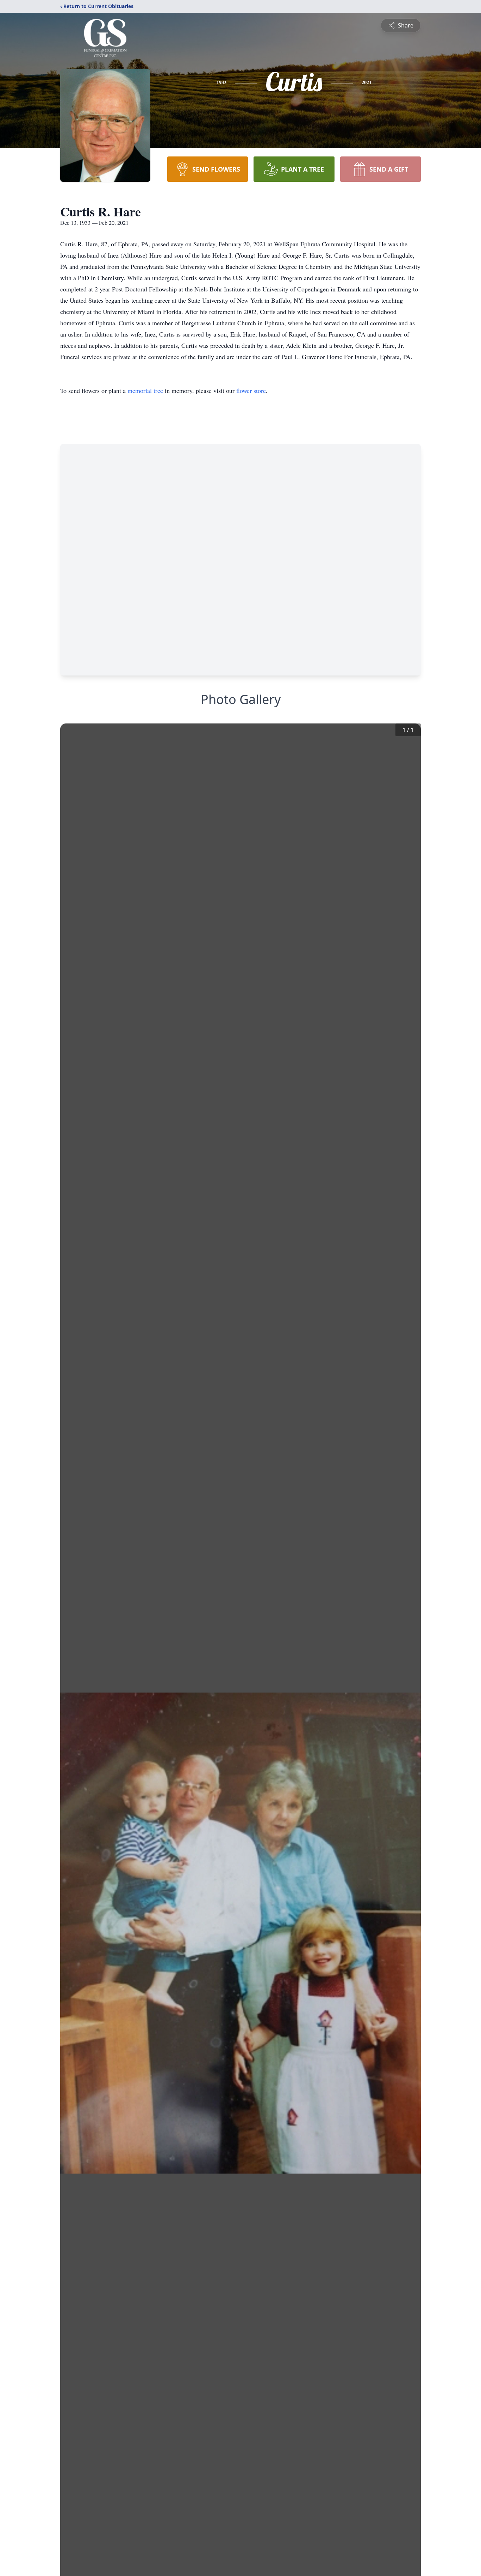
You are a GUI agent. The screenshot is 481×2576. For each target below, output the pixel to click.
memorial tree (145, 390)
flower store (251, 390)
